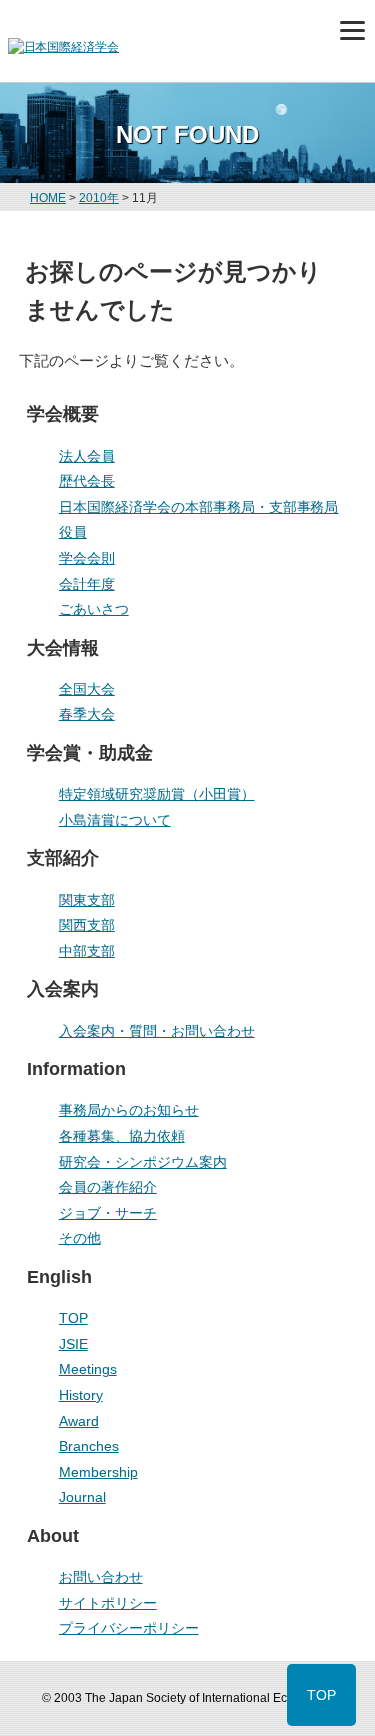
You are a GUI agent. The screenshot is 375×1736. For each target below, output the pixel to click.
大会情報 (63, 648)
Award (79, 1421)
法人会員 (87, 456)
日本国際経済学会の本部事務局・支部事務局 (199, 507)
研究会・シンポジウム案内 (143, 1162)
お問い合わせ (101, 1577)
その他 (80, 1238)
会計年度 (87, 584)
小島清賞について (115, 820)
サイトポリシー (108, 1603)
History (81, 1395)
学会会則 (87, 558)
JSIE (73, 1344)
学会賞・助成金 (90, 753)
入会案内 (63, 989)
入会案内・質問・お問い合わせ (157, 1031)
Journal (82, 1497)
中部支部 (87, 951)
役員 (73, 532)
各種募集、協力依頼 (122, 1136)
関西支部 (87, 925)
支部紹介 (63, 858)
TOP (73, 1318)
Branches (89, 1446)
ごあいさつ (94, 609)
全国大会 (87, 689)
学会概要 (63, 414)
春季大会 (87, 714)
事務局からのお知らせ (129, 1110)
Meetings (88, 1369)
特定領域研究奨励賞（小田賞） (157, 794)
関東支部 (87, 900)
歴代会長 (87, 481)
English (59, 1277)
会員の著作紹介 (108, 1187)
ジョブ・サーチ (108, 1213)
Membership (98, 1472)
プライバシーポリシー (129, 1628)
